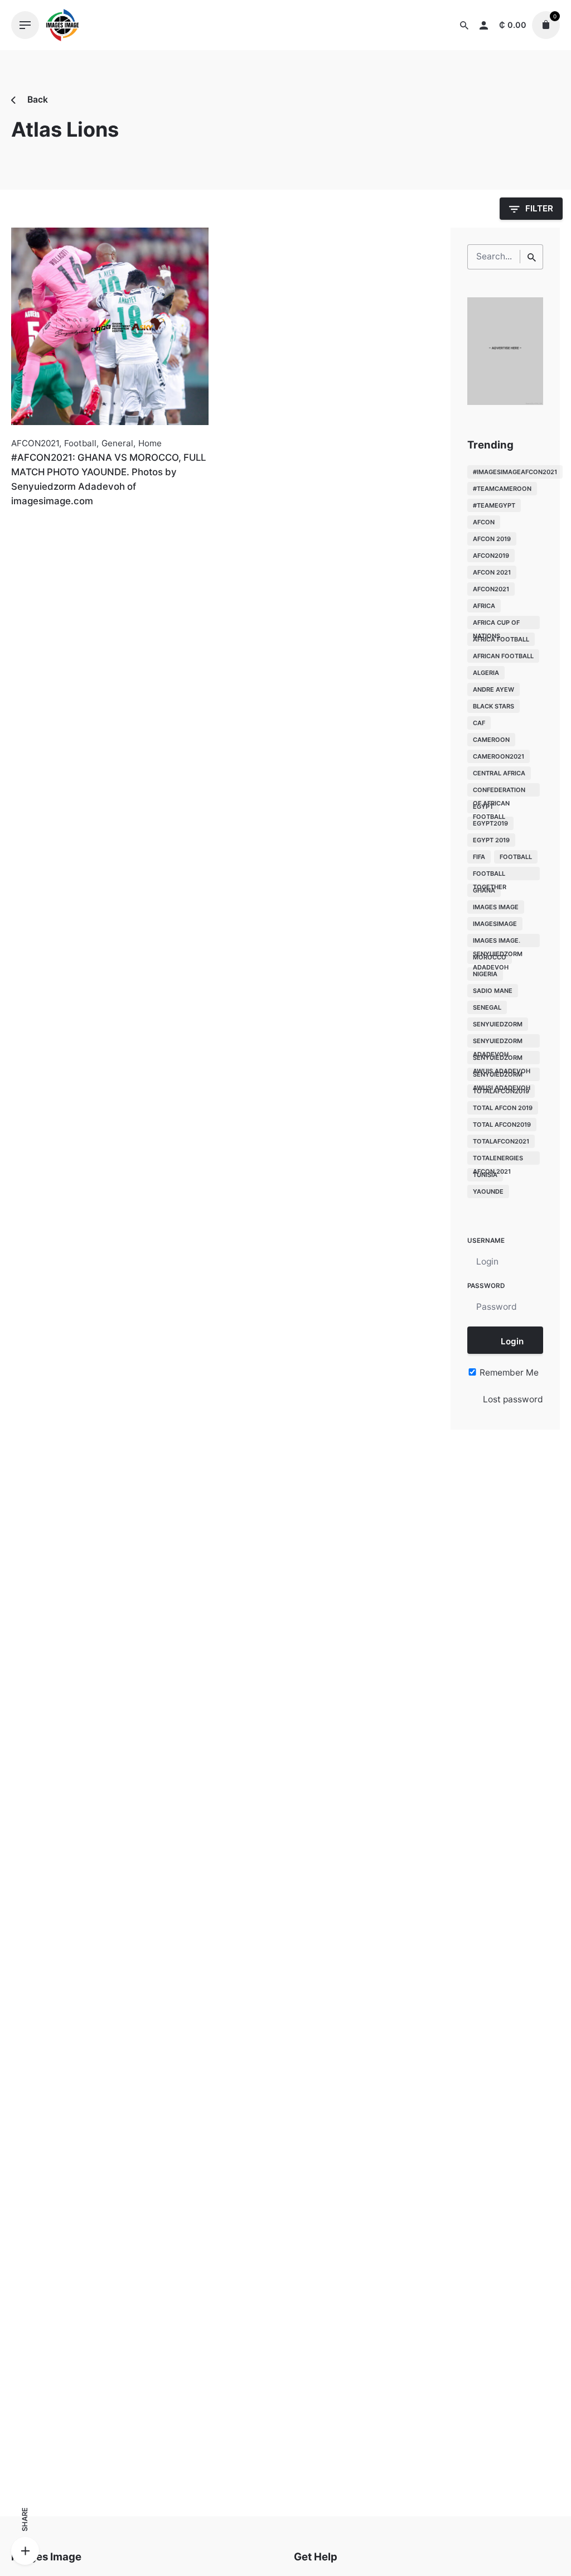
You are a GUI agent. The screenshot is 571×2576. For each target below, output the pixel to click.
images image (496, 907)
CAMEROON (491, 740)
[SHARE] (25, 2551)
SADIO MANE (493, 991)
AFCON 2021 (492, 572)
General (117, 443)
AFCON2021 (35, 443)
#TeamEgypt (494, 505)
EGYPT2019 (490, 823)
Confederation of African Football (499, 791)
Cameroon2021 (499, 756)
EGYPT (483, 807)
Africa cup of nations (496, 624)
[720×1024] (505, 402)
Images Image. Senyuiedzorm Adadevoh (498, 942)
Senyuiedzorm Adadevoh (498, 1042)
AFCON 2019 (492, 539)
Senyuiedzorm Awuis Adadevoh (502, 1059)
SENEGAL (487, 1007)
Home (150, 443)
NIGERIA (485, 974)
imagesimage (495, 924)
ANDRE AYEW (493, 689)
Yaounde (488, 1191)
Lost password (513, 1399)
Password (486, 1286)
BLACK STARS (493, 706)
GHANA (484, 890)
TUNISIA (485, 1175)
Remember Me (508, 1373)
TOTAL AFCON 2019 (503, 1108)
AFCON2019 (491, 556)
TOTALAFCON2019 (501, 1091)
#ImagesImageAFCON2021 (515, 472)
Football (80, 443)
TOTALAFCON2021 (501, 1141)
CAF (479, 723)
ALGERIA (486, 673)
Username (486, 1241)
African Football (503, 656)
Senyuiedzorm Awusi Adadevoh (502, 1076)
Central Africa (499, 773)
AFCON (484, 522)
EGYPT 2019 (491, 840)
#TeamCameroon (502, 489)
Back (37, 100)
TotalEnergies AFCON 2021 (498, 1159)
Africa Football (501, 639)
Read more (34, 526)
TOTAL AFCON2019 (502, 1125)
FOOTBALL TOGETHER (490, 875)
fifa (479, 857)
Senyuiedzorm (498, 1024)
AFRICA (484, 606)
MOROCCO (490, 957)
